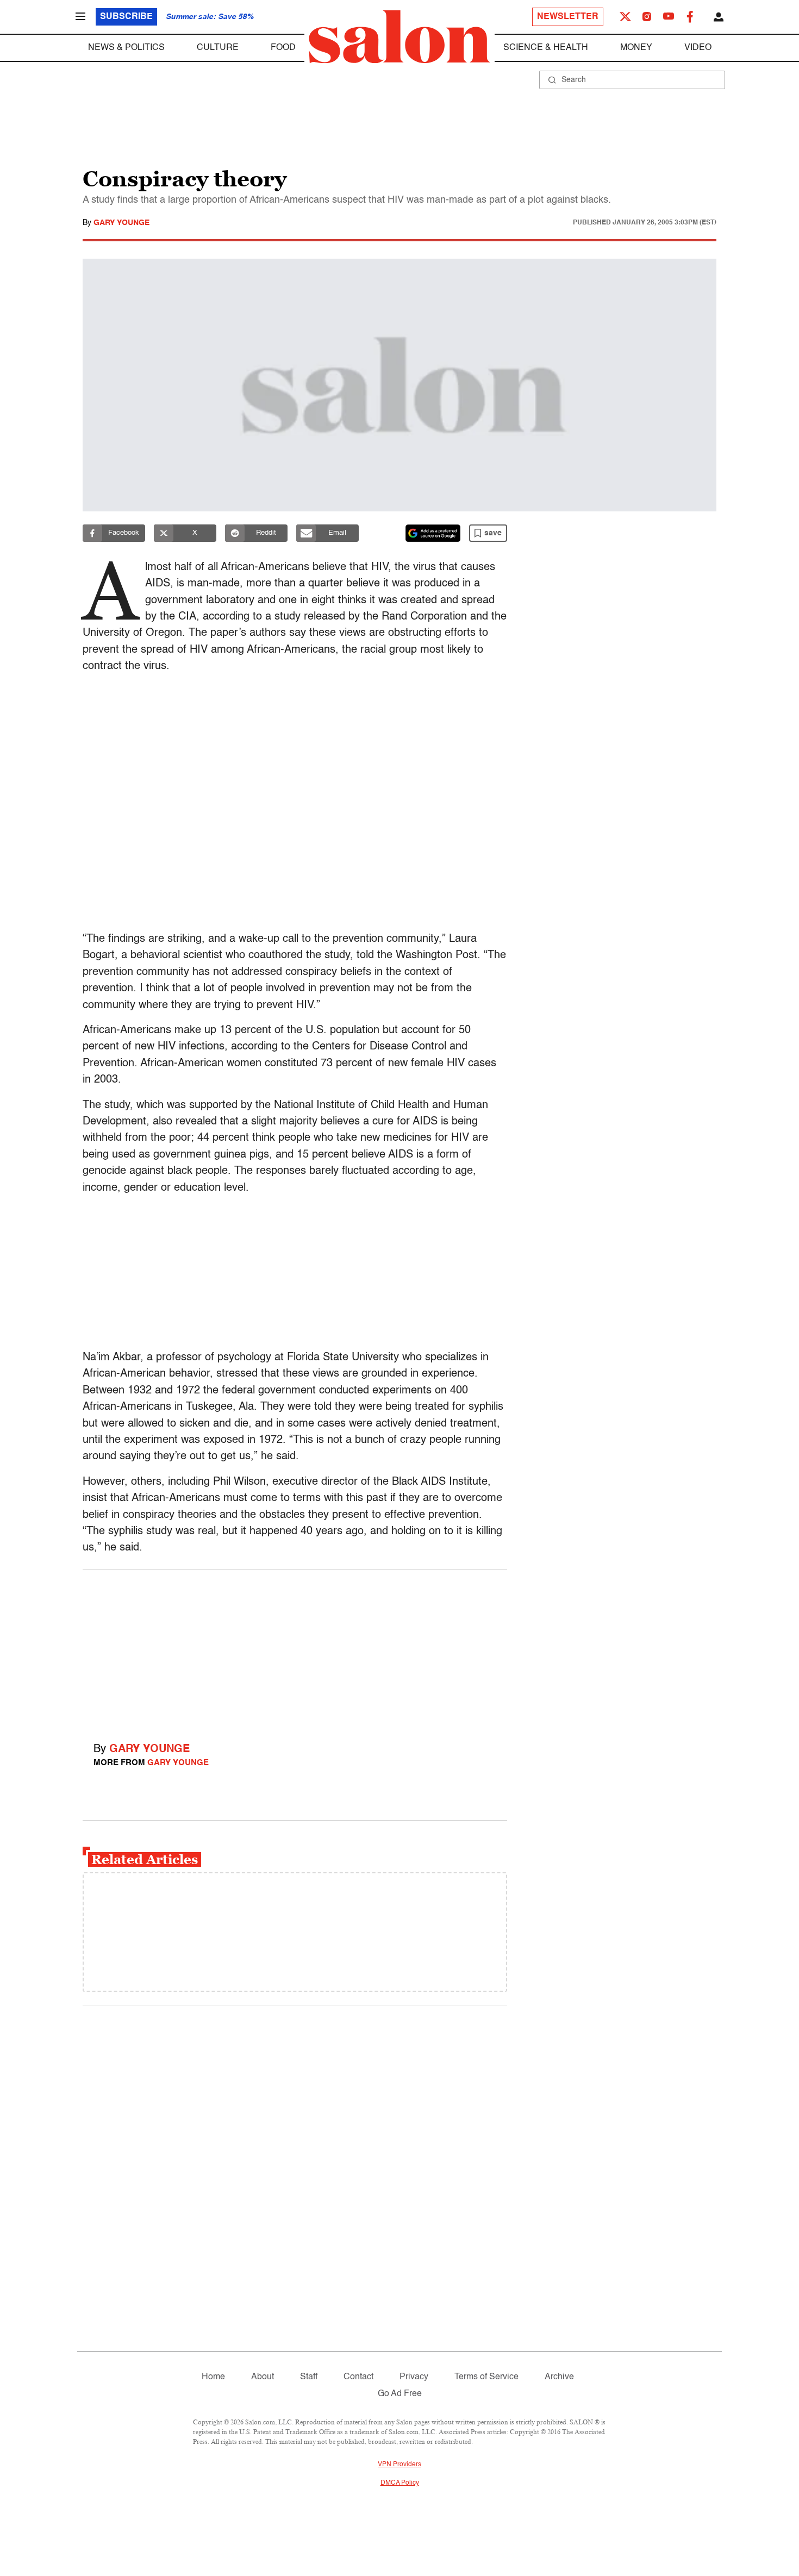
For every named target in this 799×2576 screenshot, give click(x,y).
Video (698, 48)
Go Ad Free (400, 2394)
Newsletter (568, 17)
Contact (358, 2377)
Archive (559, 2377)
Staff (309, 2377)
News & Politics (126, 48)
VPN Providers (399, 2465)
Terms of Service (486, 2377)
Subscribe (126, 17)
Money (636, 48)
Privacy (414, 2377)
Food (283, 48)
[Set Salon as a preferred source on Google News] (433, 533)
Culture (218, 48)
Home (213, 2377)
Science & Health (546, 48)
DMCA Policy (400, 2483)
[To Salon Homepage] (399, 37)
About (263, 2377)
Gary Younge (121, 223)
